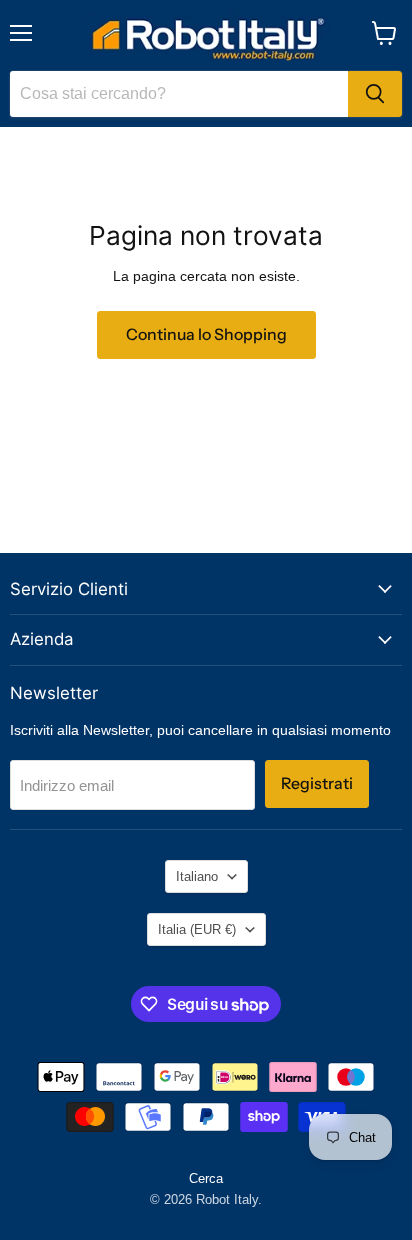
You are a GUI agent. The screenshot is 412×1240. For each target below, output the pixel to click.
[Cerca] (375, 94)
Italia (197, 929)
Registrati (317, 783)
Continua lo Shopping (206, 334)
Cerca (206, 1178)
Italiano (197, 876)
